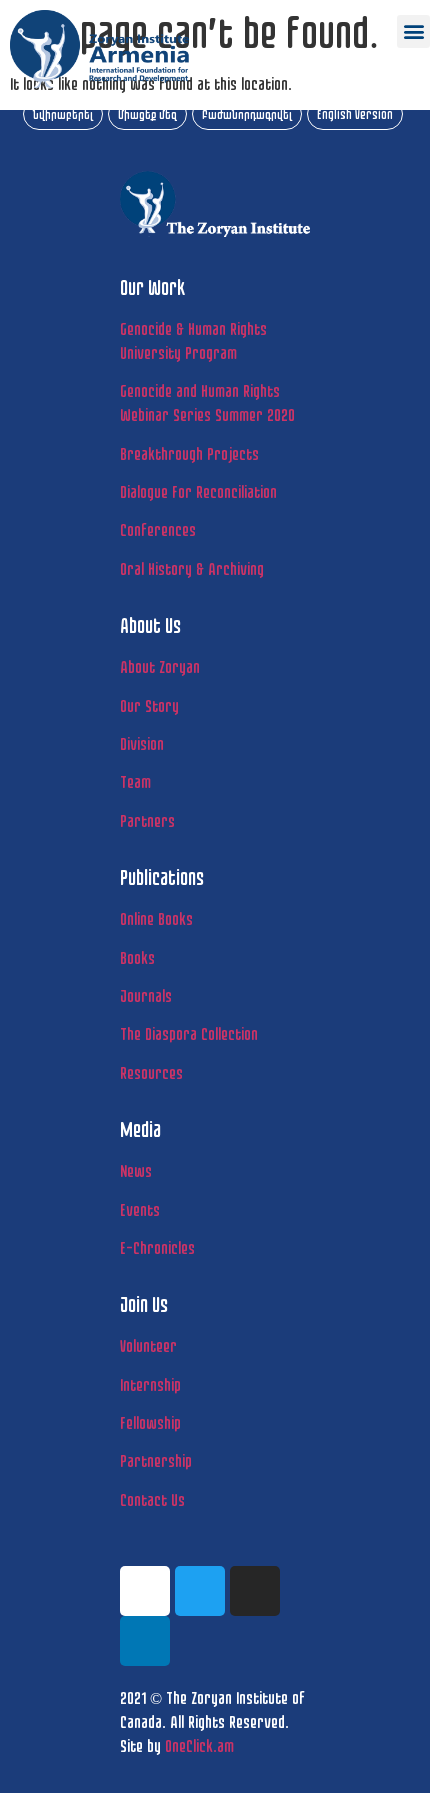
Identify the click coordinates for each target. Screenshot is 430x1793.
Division (142, 743)
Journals (146, 995)
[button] (413, 31)
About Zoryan (160, 666)
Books (137, 957)
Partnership (156, 1460)
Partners (147, 820)
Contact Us (152, 1499)
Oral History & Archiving (192, 568)
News (136, 1170)
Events (140, 1209)
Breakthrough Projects (189, 453)
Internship (150, 1384)
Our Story (149, 705)
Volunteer (148, 1345)
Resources (151, 1072)
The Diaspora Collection (189, 1033)
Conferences (158, 529)
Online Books (156, 918)
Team (135, 781)
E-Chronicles (157, 1247)
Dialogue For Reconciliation (198, 491)
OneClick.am (199, 1745)
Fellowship (150, 1422)
